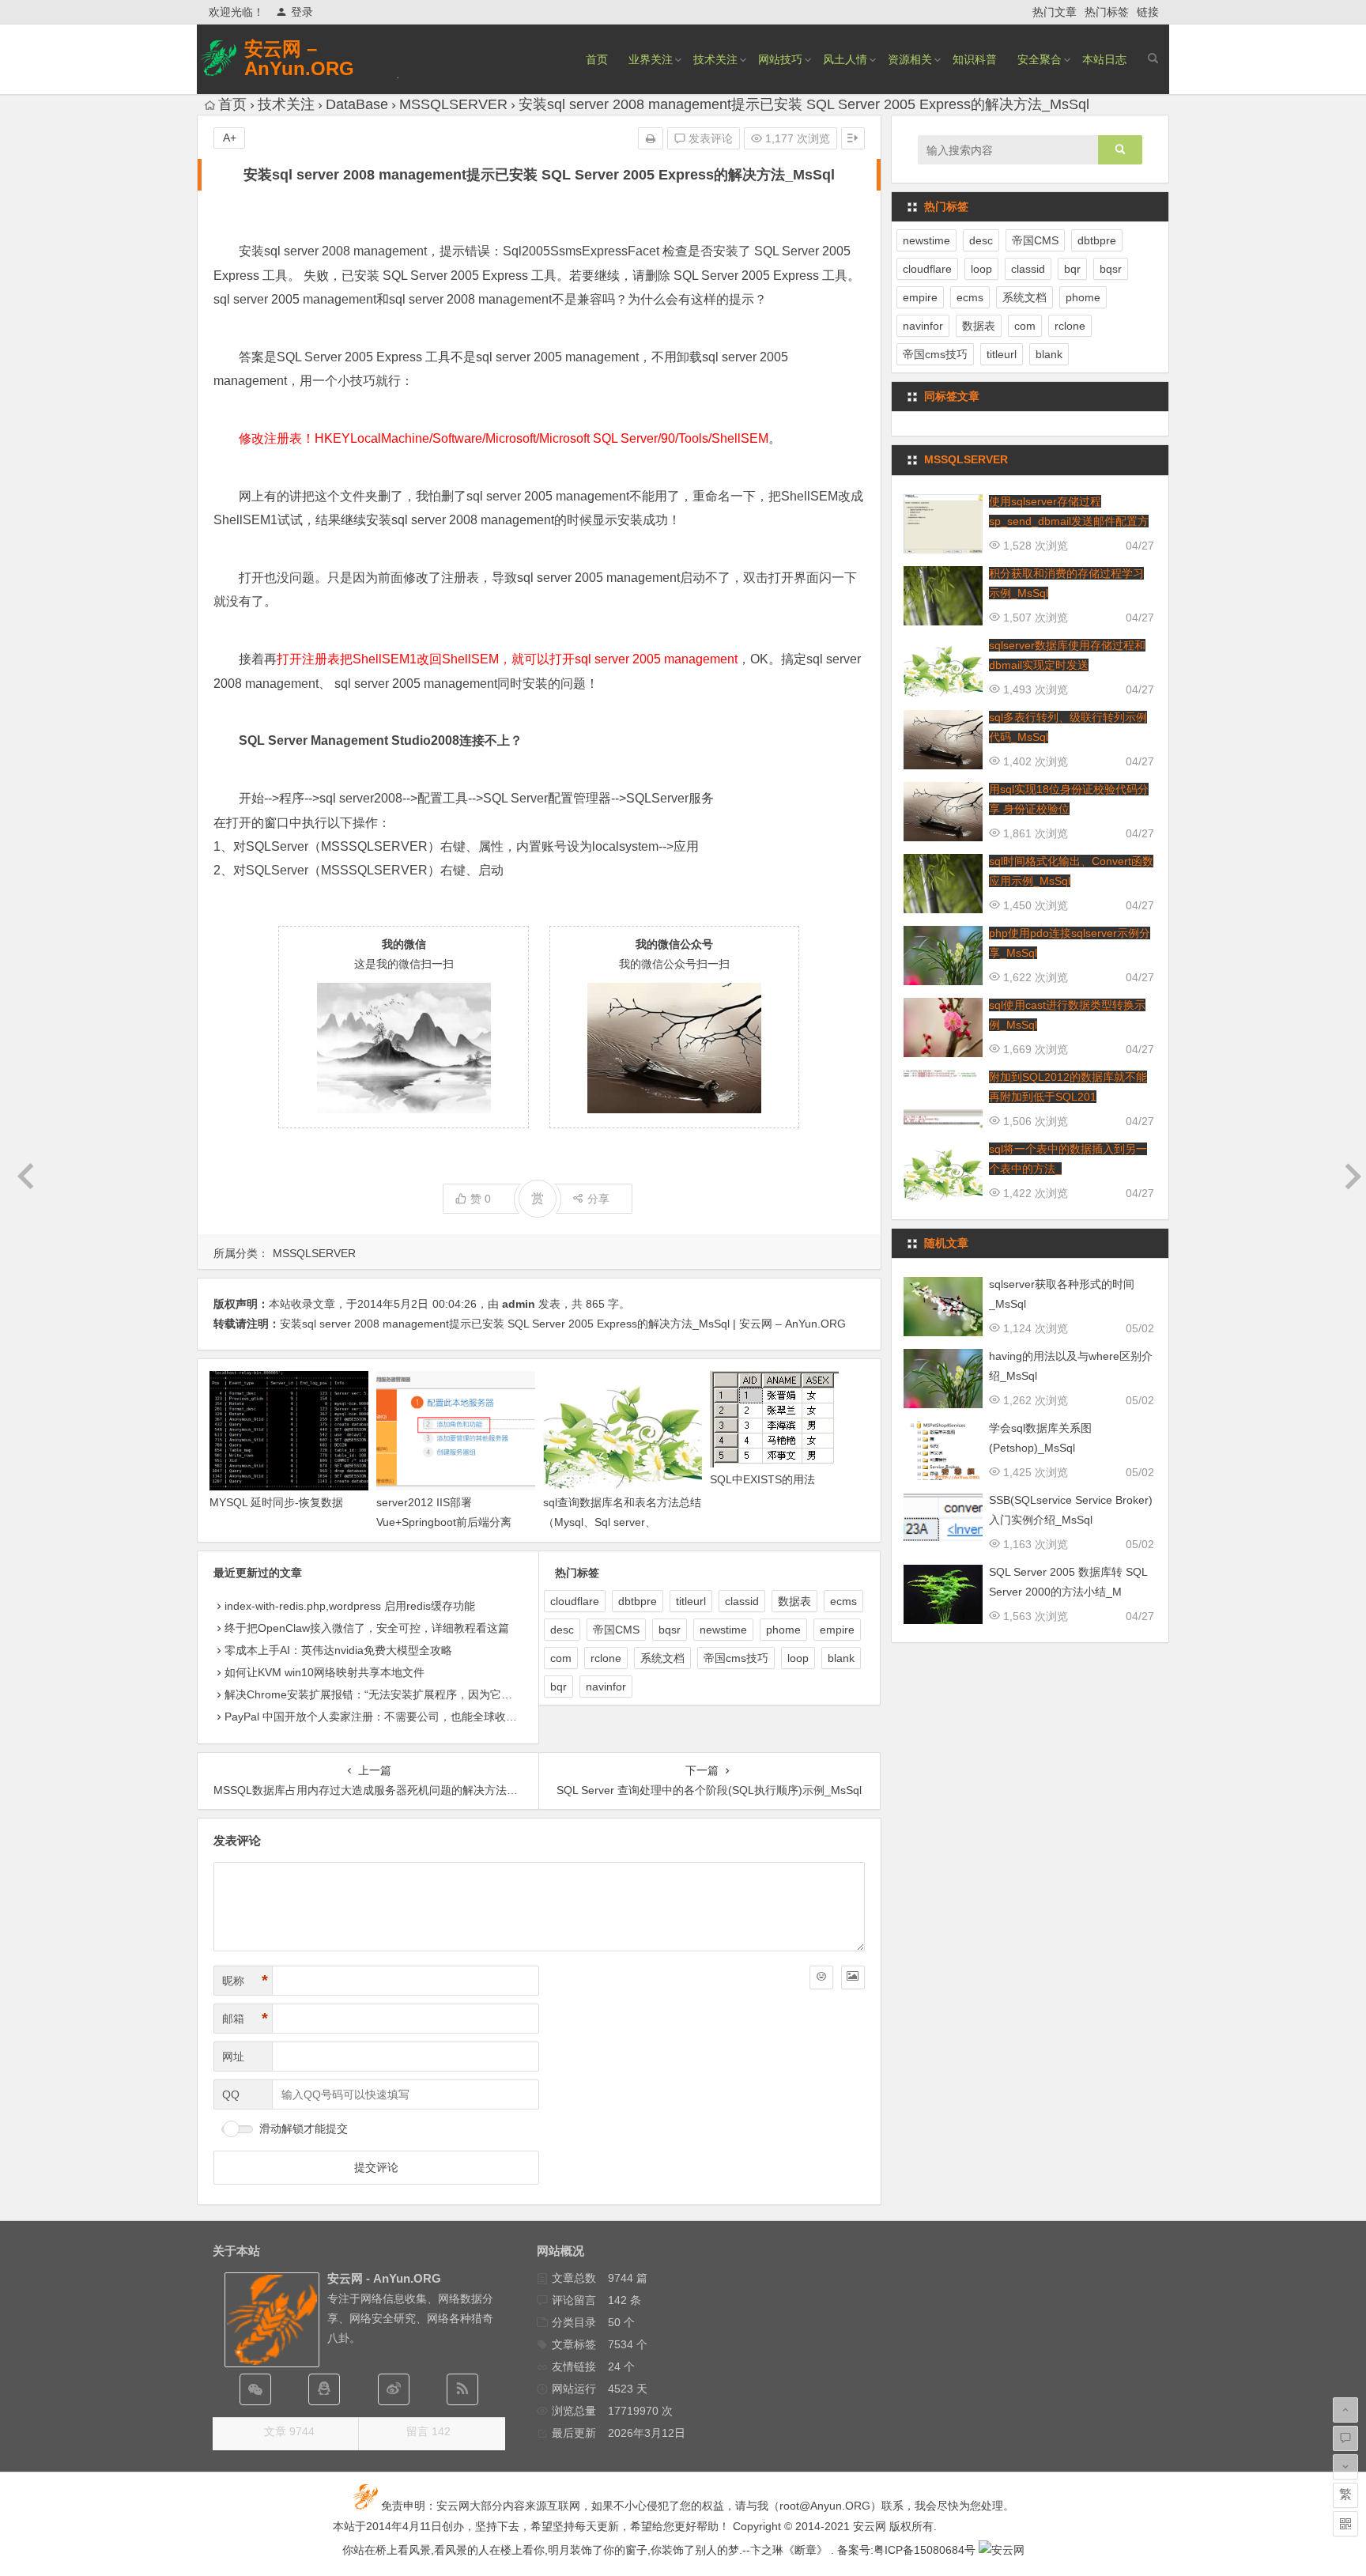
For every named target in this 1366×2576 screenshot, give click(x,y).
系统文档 (662, 1658)
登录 (302, 12)
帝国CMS (616, 1630)
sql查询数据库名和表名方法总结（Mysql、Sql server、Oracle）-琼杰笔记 (622, 1522)
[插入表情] (821, 1977)
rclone (606, 1658)
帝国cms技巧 (736, 1658)
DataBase (357, 104)
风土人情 (845, 59)
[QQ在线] (324, 2389)
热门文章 (1055, 12)
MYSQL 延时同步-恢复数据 (276, 1502)
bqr (558, 1686)
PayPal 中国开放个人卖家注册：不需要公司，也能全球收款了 (376, 1717)
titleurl (691, 1601)
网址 (233, 2057)
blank (841, 1658)
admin (519, 1304)
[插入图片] (853, 1977)
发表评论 (709, 138)
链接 (1148, 12)
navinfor (606, 1686)
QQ (231, 2094)
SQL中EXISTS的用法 (762, 1479)
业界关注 (651, 59)
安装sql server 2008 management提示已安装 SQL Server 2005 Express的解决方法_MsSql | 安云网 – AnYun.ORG (563, 1324)
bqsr (670, 1630)
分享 (598, 1199)
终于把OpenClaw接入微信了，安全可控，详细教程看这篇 (367, 1628)
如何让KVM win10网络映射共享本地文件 (325, 1672)
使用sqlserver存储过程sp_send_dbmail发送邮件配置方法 (1069, 521)
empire (837, 1630)
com (561, 1658)
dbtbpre (638, 1601)
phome (783, 1630)
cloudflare (575, 1601)
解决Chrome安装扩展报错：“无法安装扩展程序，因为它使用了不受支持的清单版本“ (431, 1694)
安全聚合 (1040, 59)
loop (798, 1658)
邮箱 (245, 2019)
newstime (723, 1630)
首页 (597, 59)
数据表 (794, 1601)
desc (562, 1630)
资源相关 (910, 59)
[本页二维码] (1345, 2524)
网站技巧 (780, 59)
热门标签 (1107, 12)
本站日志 (1104, 59)
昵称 (245, 1981)
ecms (843, 1601)
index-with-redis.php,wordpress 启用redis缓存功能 (350, 1606)
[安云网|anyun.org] (1002, 2550)
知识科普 (975, 59)
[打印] (651, 138)
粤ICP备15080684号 (925, 2550)
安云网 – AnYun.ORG (299, 59)
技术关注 (715, 59)
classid (742, 1601)
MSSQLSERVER (453, 104)
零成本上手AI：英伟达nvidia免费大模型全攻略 (338, 1650)
